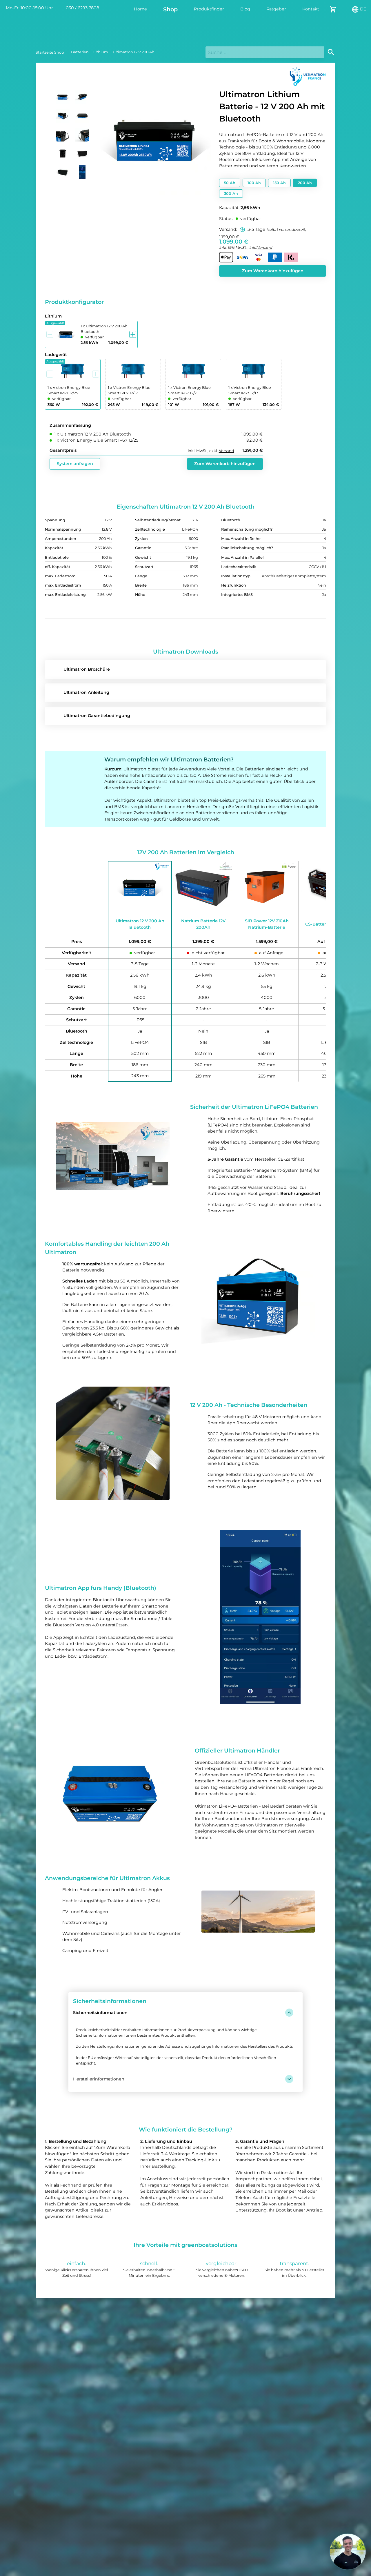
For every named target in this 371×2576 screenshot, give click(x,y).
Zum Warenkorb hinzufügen (273, 271)
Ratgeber (276, 9)
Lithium (101, 52)
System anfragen (75, 464)
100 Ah (254, 183)
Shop (170, 9)
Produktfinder (209, 9)
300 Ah (231, 194)
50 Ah (230, 183)
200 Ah (305, 183)
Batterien (80, 52)
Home (140, 9)
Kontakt (311, 9)
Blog (245, 9)
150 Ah (279, 183)
